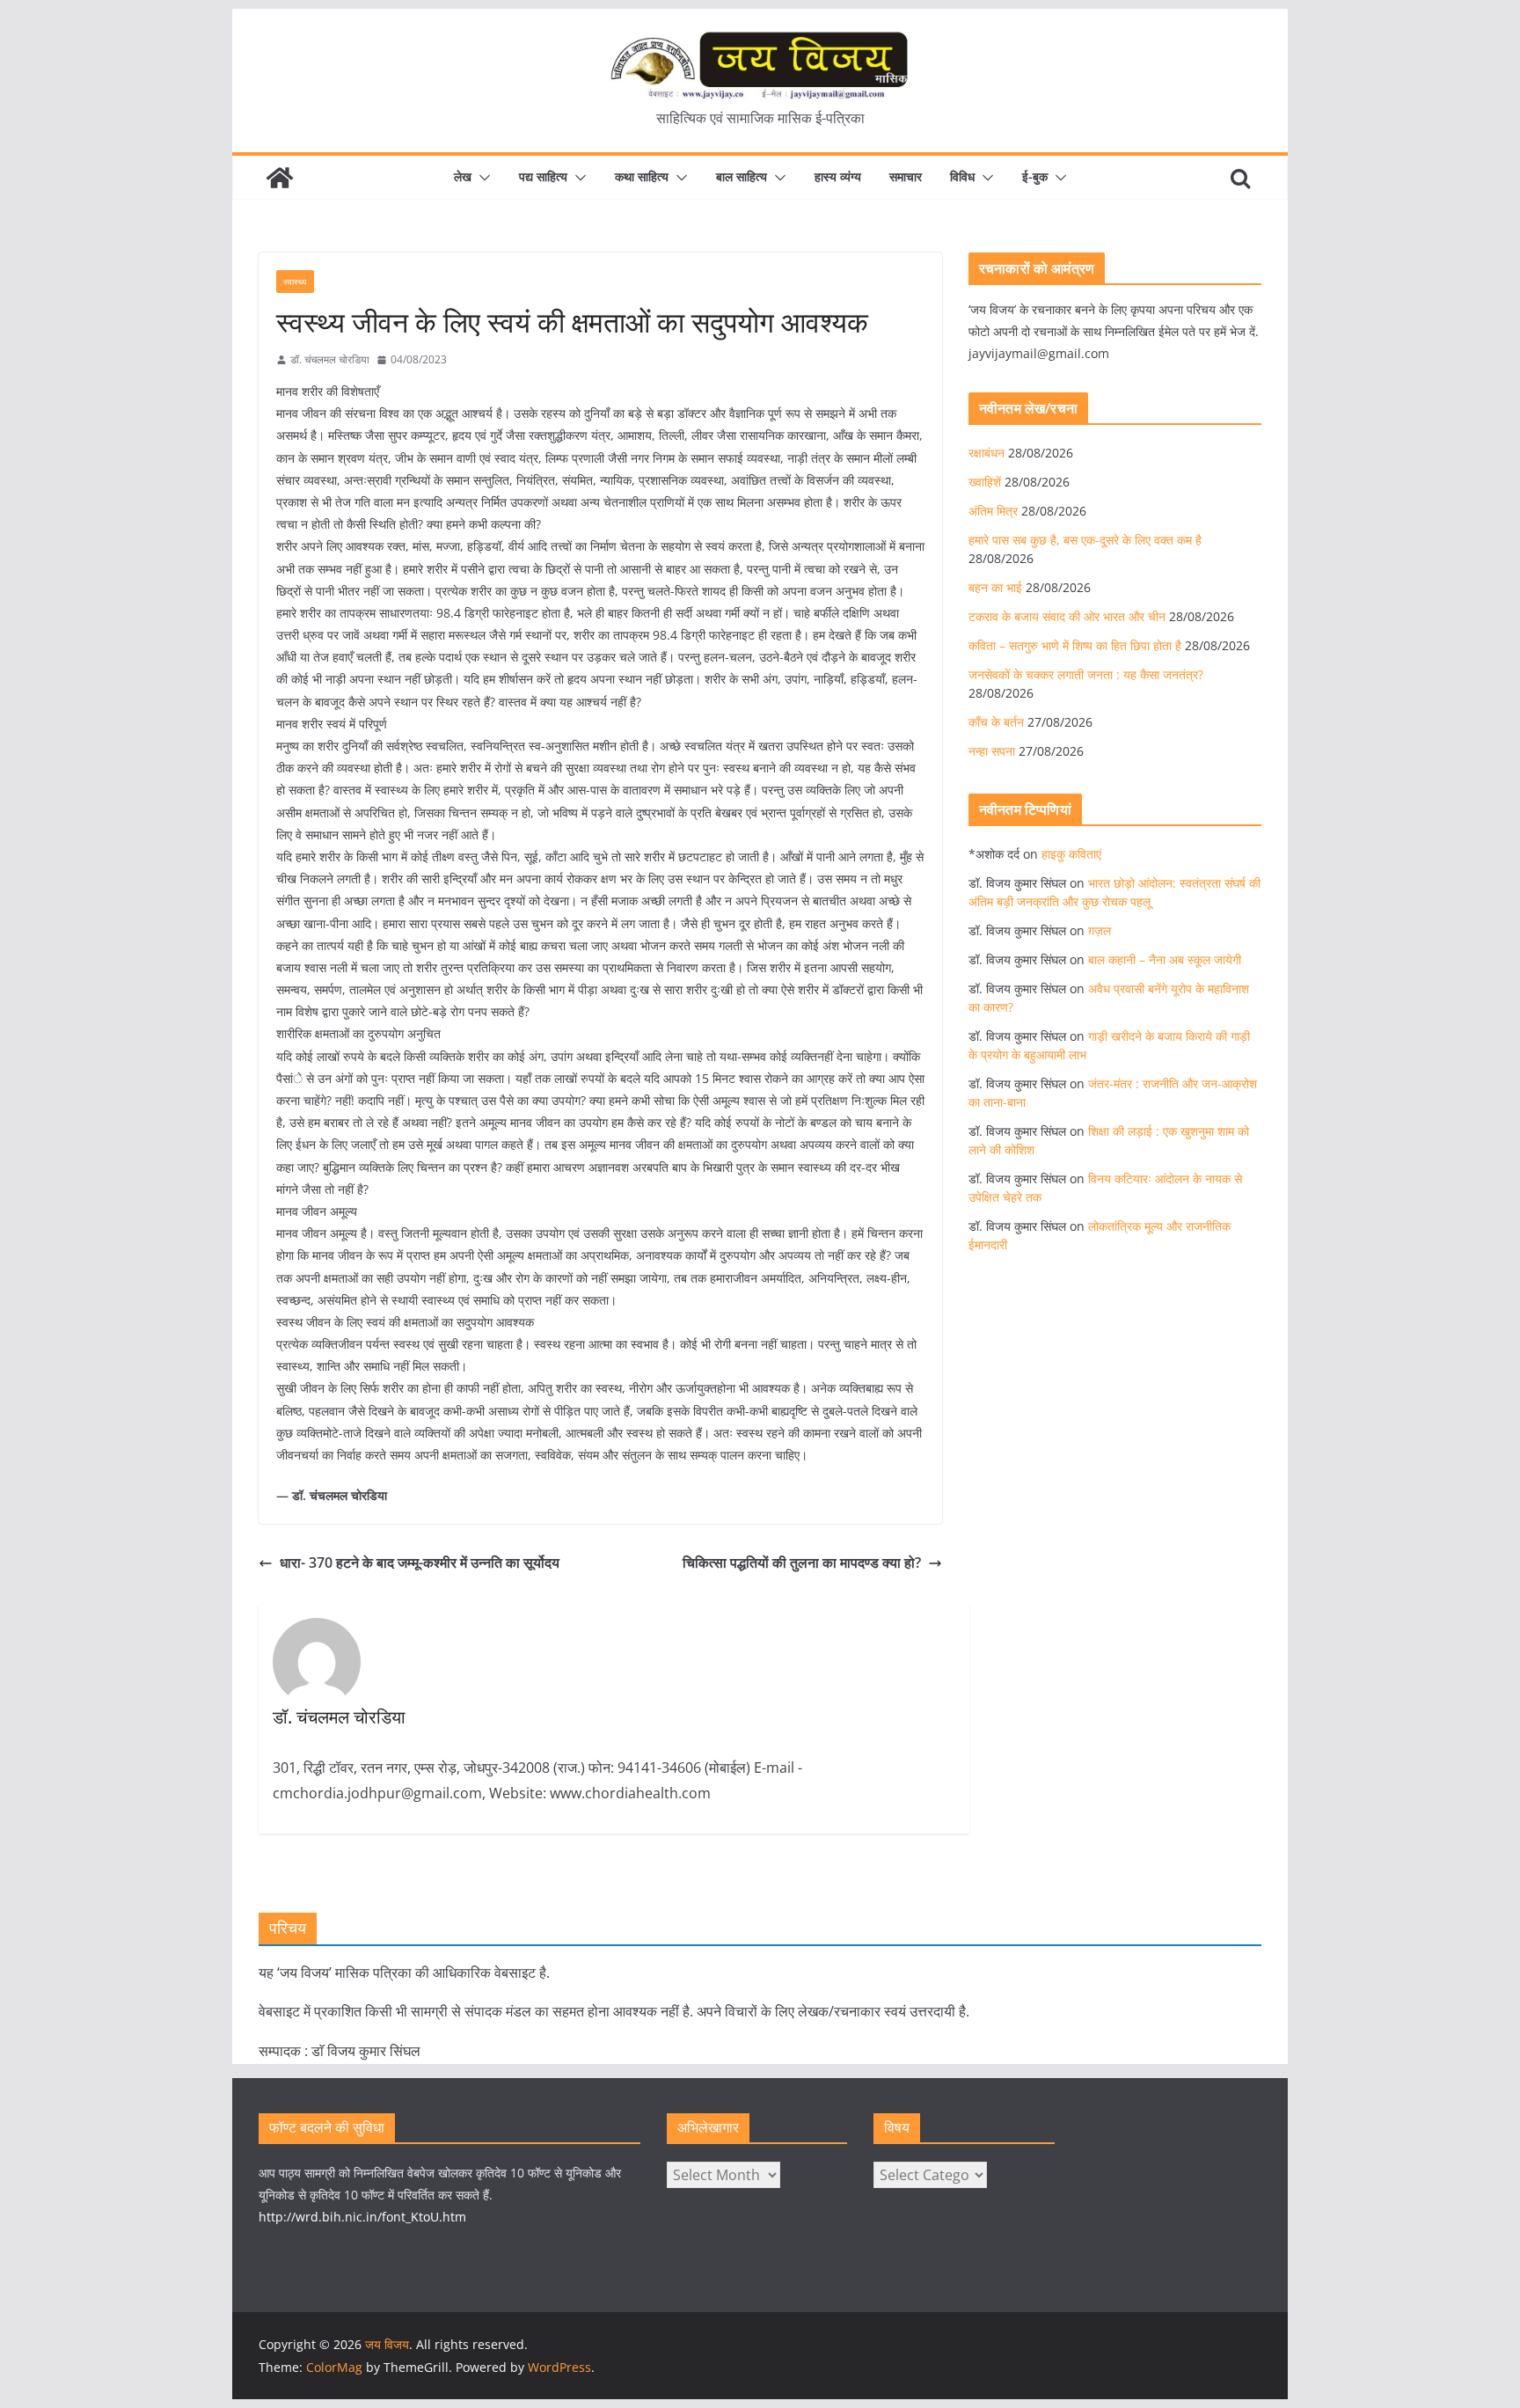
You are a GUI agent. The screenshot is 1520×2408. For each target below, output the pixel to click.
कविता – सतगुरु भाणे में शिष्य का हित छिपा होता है (1075, 645)
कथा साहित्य (642, 176)
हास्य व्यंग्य (838, 176)
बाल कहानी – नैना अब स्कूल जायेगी (1165, 959)
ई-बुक (1035, 176)
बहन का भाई (995, 587)
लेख (463, 176)
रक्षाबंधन (987, 453)
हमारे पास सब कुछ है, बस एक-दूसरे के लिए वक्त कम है (1085, 540)
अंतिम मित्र (993, 511)
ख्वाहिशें (985, 482)
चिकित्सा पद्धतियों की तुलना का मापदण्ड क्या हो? (802, 1563)
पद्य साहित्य (543, 176)
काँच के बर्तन (996, 722)
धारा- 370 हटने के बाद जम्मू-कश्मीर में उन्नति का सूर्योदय (421, 1563)
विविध (962, 176)
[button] (481, 178)
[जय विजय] (280, 178)
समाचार (906, 176)
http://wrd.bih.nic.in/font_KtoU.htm (362, 2217)
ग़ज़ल (1100, 930)
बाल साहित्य (742, 176)
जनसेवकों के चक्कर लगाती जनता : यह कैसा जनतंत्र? (1086, 674)
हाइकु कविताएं (1071, 854)
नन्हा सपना (992, 751)
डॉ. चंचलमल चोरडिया (330, 359)
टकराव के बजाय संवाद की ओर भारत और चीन (1067, 616)
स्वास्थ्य (295, 282)
